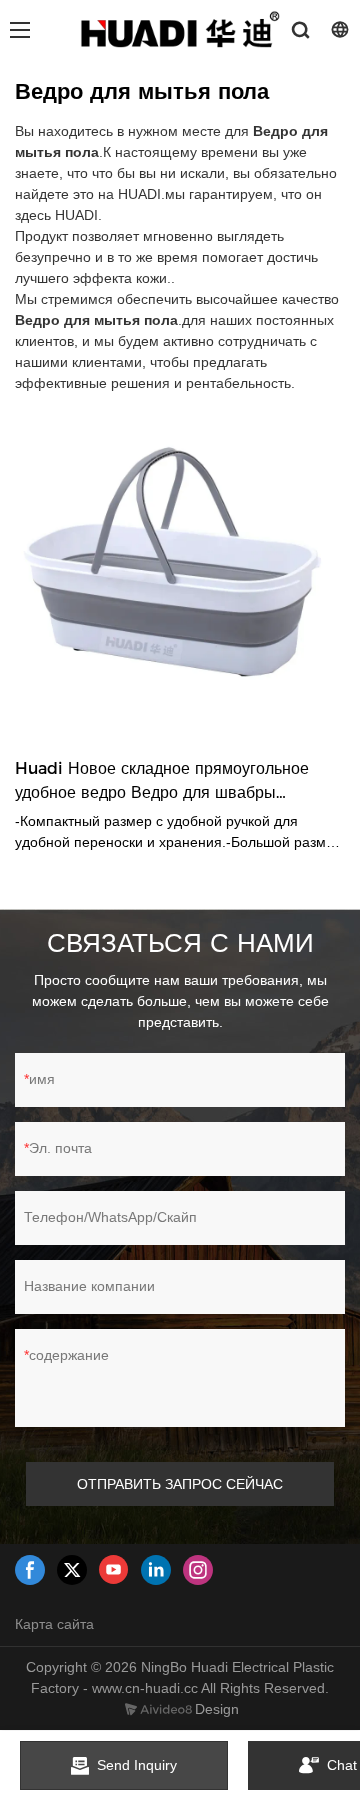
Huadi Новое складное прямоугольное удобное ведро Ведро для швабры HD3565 (162, 782)
